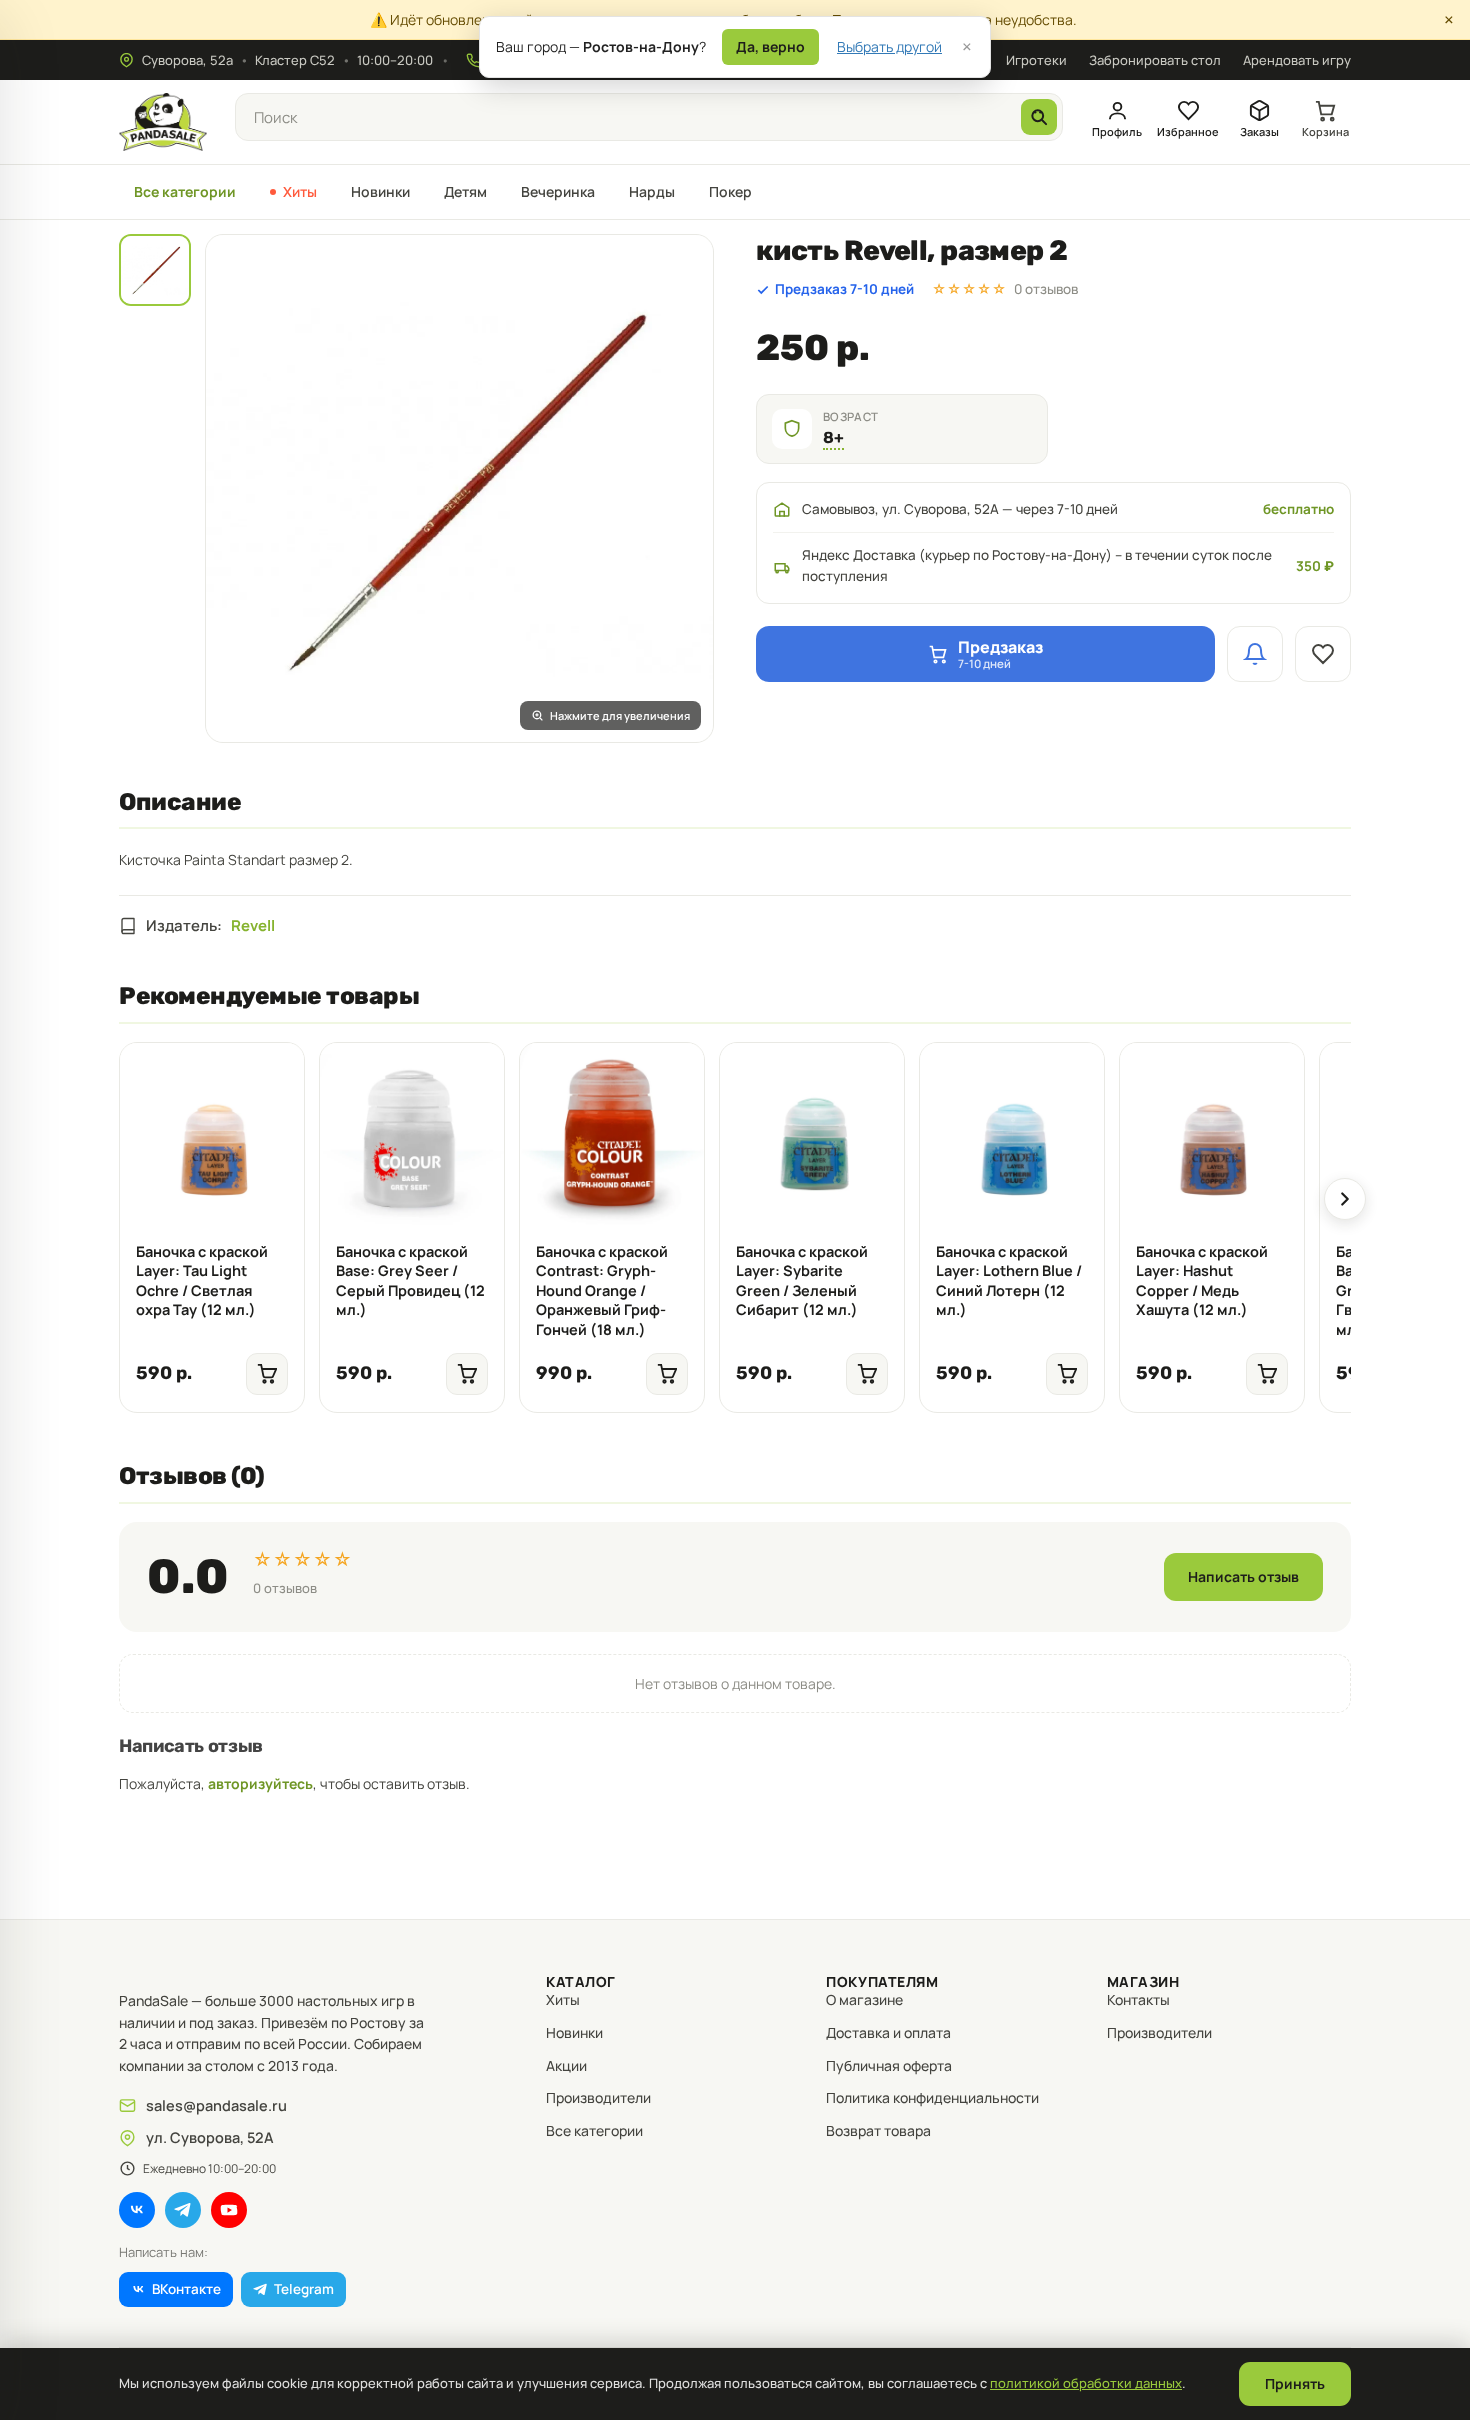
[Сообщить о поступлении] (1255, 654)
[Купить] (267, 1374)
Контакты (1138, 1999)
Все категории (185, 191)
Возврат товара (878, 2130)
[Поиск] (1039, 117)
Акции (566, 2065)
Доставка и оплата (888, 2032)
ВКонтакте (186, 2289)
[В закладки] (1323, 654)
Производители (598, 2097)
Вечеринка (558, 191)
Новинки (380, 191)
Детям (465, 191)
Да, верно (770, 46)
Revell (253, 925)
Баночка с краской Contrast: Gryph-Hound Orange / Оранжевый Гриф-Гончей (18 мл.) (602, 1290)
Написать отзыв (1243, 1576)
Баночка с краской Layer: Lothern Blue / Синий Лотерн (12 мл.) (1009, 1281)
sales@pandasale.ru (216, 2105)
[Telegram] (183, 2210)
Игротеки (1036, 60)
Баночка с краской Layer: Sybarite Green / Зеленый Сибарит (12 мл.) (802, 1281)
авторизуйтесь (260, 1783)
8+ (833, 437)
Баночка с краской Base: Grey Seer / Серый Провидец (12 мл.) (410, 1281)
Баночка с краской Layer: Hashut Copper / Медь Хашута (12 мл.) (1202, 1281)
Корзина (1325, 131)
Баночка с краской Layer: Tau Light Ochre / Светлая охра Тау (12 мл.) (202, 1281)
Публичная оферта (889, 2065)
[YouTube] (229, 2210)
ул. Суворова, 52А (210, 2137)
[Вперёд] (1345, 1199)
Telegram (304, 2289)
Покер (730, 191)
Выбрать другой (889, 46)
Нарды (652, 191)
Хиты (300, 191)
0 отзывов (1046, 289)
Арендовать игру (1297, 60)
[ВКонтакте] (137, 2210)
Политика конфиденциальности (932, 2097)
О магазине (864, 1999)
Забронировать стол (1155, 60)
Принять (1295, 2383)
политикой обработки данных (1086, 2383)
